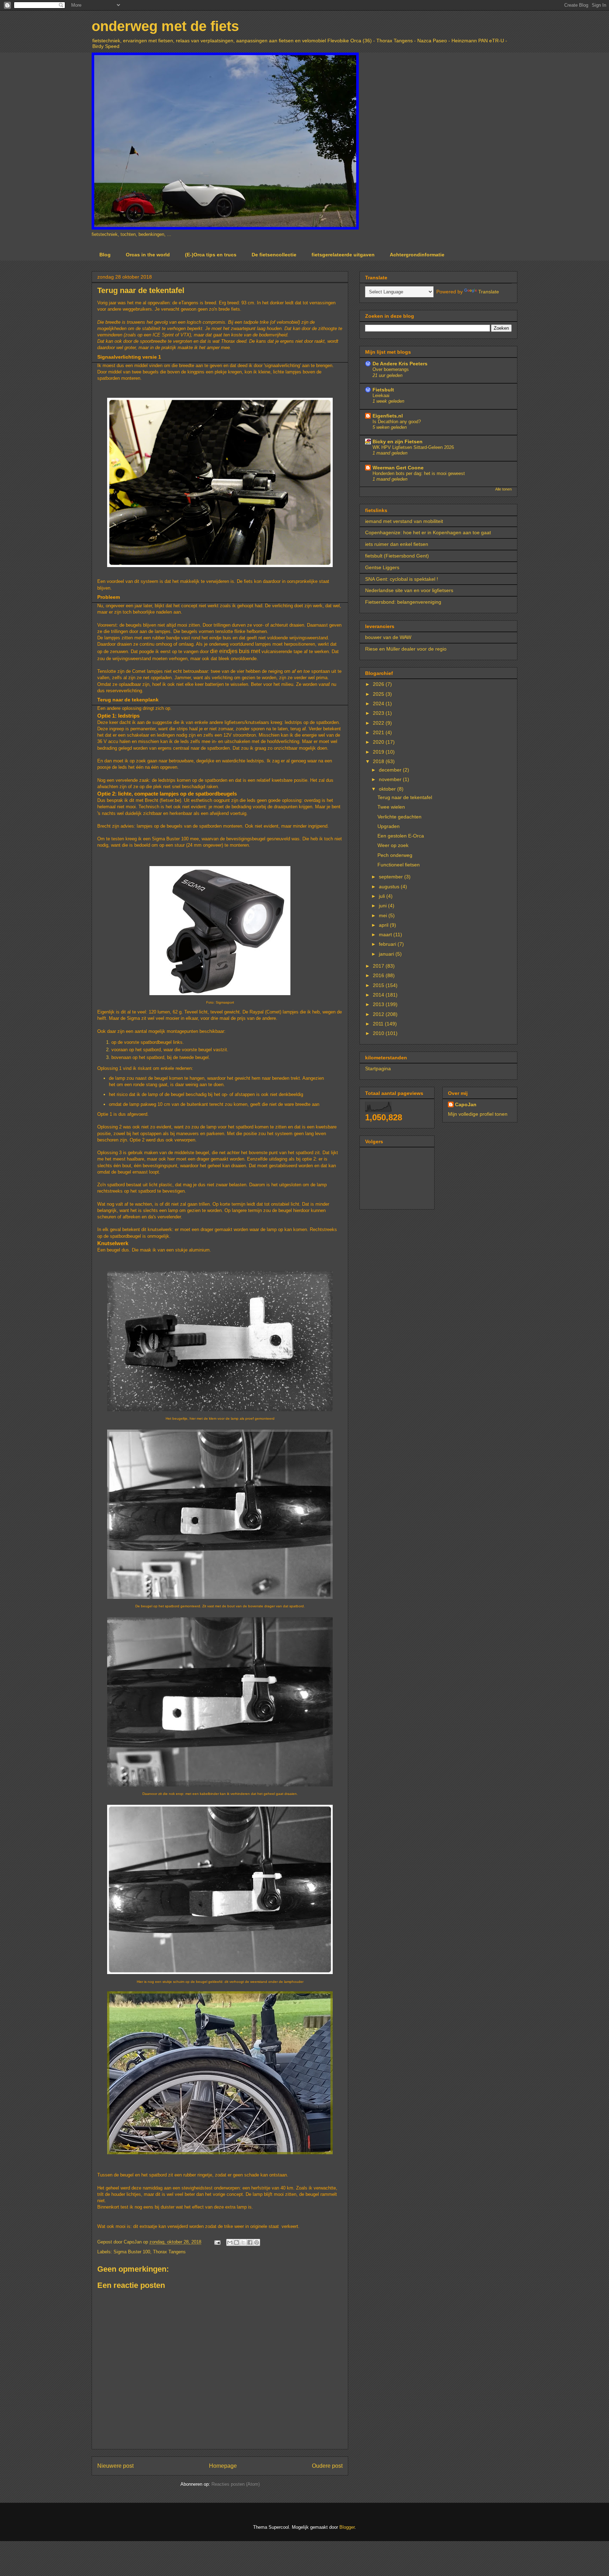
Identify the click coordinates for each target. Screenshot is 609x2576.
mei (384, 915)
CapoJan (466, 1104)
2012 (379, 1014)
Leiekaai (381, 395)
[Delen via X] (243, 2242)
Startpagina (378, 1068)
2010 (379, 1033)
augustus (390, 887)
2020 (379, 742)
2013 (379, 1004)
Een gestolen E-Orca (401, 836)
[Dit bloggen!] (236, 2242)
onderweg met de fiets (165, 26)
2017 (379, 966)
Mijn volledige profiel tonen (478, 1114)
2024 (379, 704)
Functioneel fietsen (399, 865)
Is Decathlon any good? (397, 422)
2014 (379, 995)
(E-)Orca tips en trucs (211, 255)
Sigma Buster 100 (132, 2252)
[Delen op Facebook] (250, 2242)
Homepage (223, 2466)
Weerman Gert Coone (398, 468)
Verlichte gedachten (399, 817)
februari (388, 944)
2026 (379, 684)
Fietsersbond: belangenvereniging (403, 602)
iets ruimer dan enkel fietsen (397, 544)
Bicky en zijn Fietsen (398, 441)
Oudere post (327, 2466)
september (392, 877)
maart (386, 934)
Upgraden (389, 826)
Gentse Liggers (382, 567)
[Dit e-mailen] (230, 2242)
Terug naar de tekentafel (405, 797)
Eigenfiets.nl (388, 416)
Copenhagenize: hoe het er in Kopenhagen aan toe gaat (428, 532)
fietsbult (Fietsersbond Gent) (397, 556)
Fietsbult (383, 390)
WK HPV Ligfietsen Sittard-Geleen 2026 (413, 447)
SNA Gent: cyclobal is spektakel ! (402, 579)
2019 (379, 752)
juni (383, 906)
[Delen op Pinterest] (257, 2242)
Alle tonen (503, 489)
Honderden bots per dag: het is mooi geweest (419, 473)
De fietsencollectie (274, 255)
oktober (388, 789)
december (391, 770)
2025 (379, 694)
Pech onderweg (395, 855)
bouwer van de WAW (388, 637)
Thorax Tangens (169, 2252)
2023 (379, 713)
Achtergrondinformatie (417, 255)
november (391, 779)
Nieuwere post (115, 2466)
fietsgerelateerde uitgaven (343, 255)
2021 (379, 732)
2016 (379, 975)
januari (387, 954)
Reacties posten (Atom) (236, 2484)
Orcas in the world (148, 255)
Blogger (347, 2527)
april (384, 925)
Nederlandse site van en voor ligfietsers (409, 590)
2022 (379, 723)
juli (383, 896)
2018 (379, 761)
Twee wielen (391, 807)
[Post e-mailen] (217, 2242)
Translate (489, 292)
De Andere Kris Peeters (400, 364)
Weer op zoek (393, 845)
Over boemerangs (391, 369)
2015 (379, 985)
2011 (379, 1024)
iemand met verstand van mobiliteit (404, 521)
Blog (105, 255)
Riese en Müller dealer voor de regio (406, 649)
